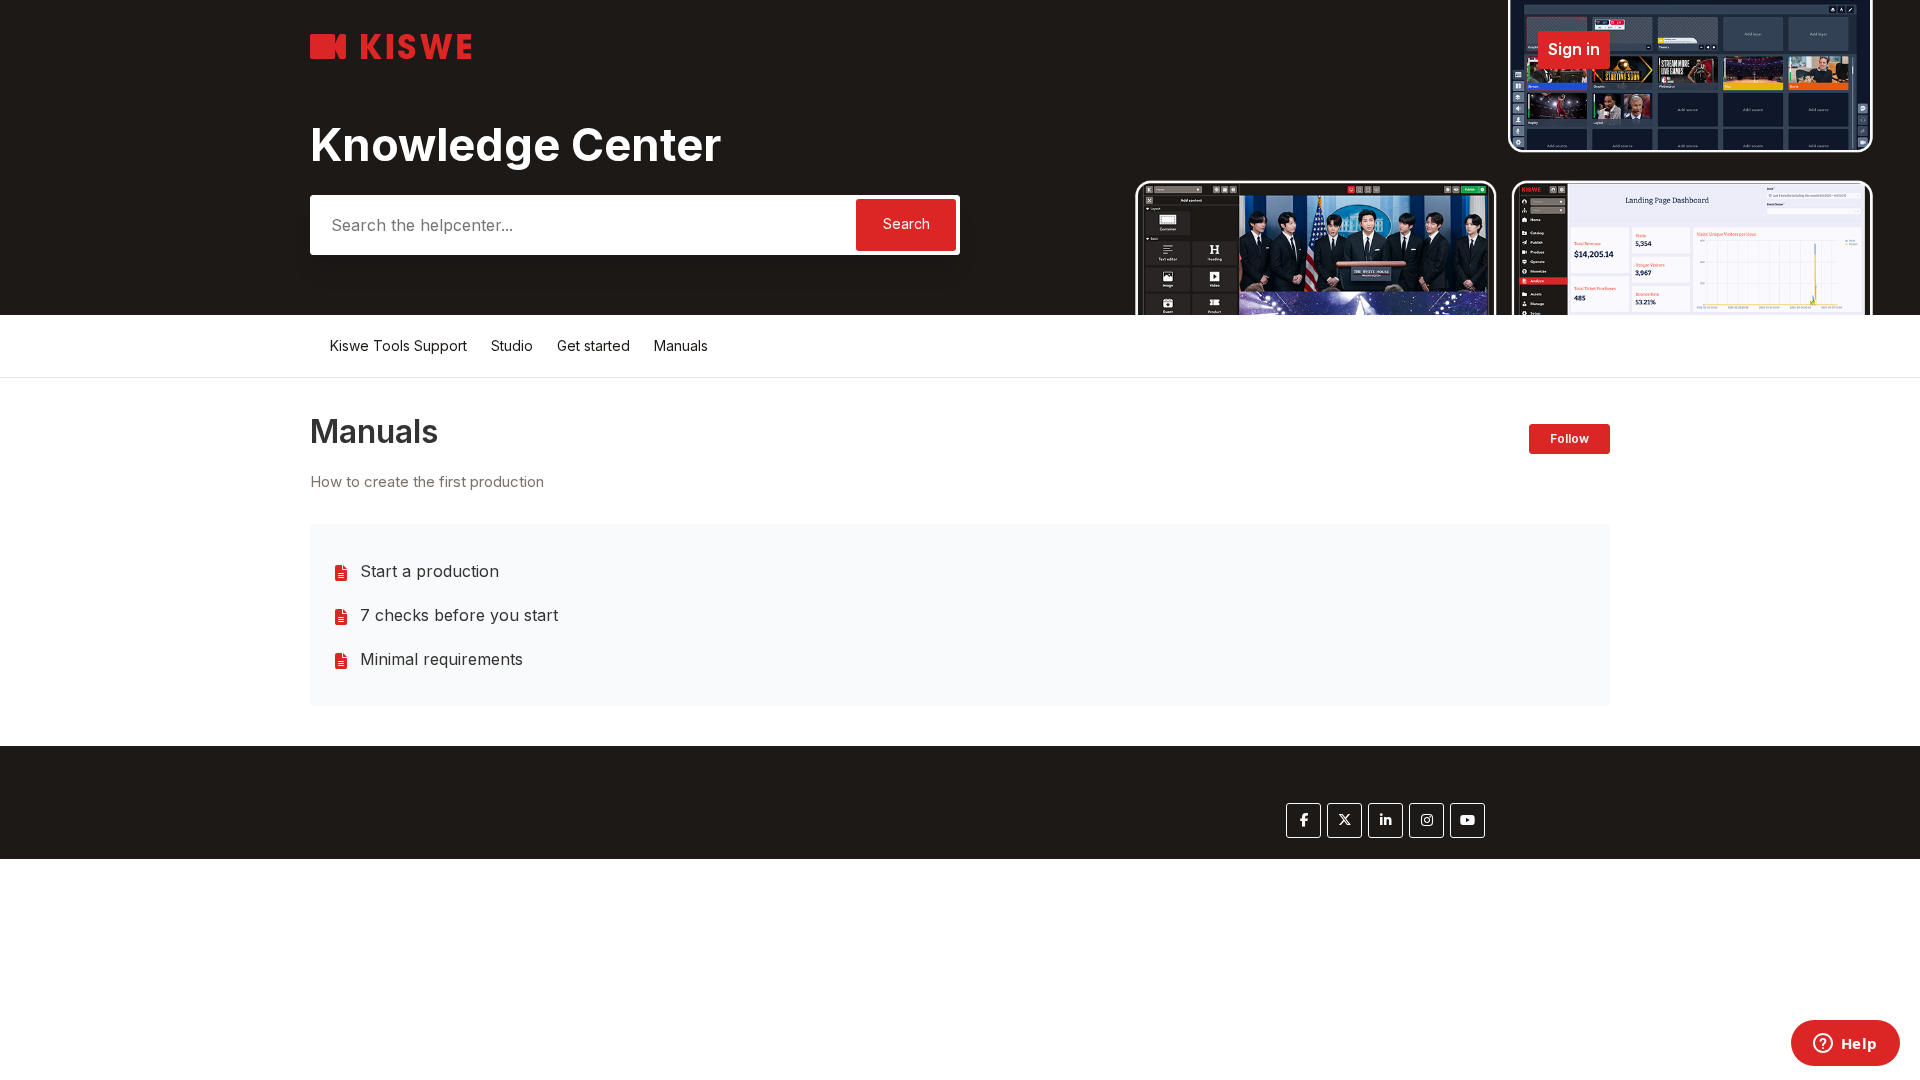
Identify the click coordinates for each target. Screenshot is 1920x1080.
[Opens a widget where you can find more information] (1845, 1045)
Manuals (681, 345)
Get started (593, 345)
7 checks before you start (459, 615)
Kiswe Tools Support (398, 345)
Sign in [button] (1574, 49)
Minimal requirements (441, 659)
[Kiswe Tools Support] (391, 53)
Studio (512, 345)
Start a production (429, 571)
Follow (1569, 438)
